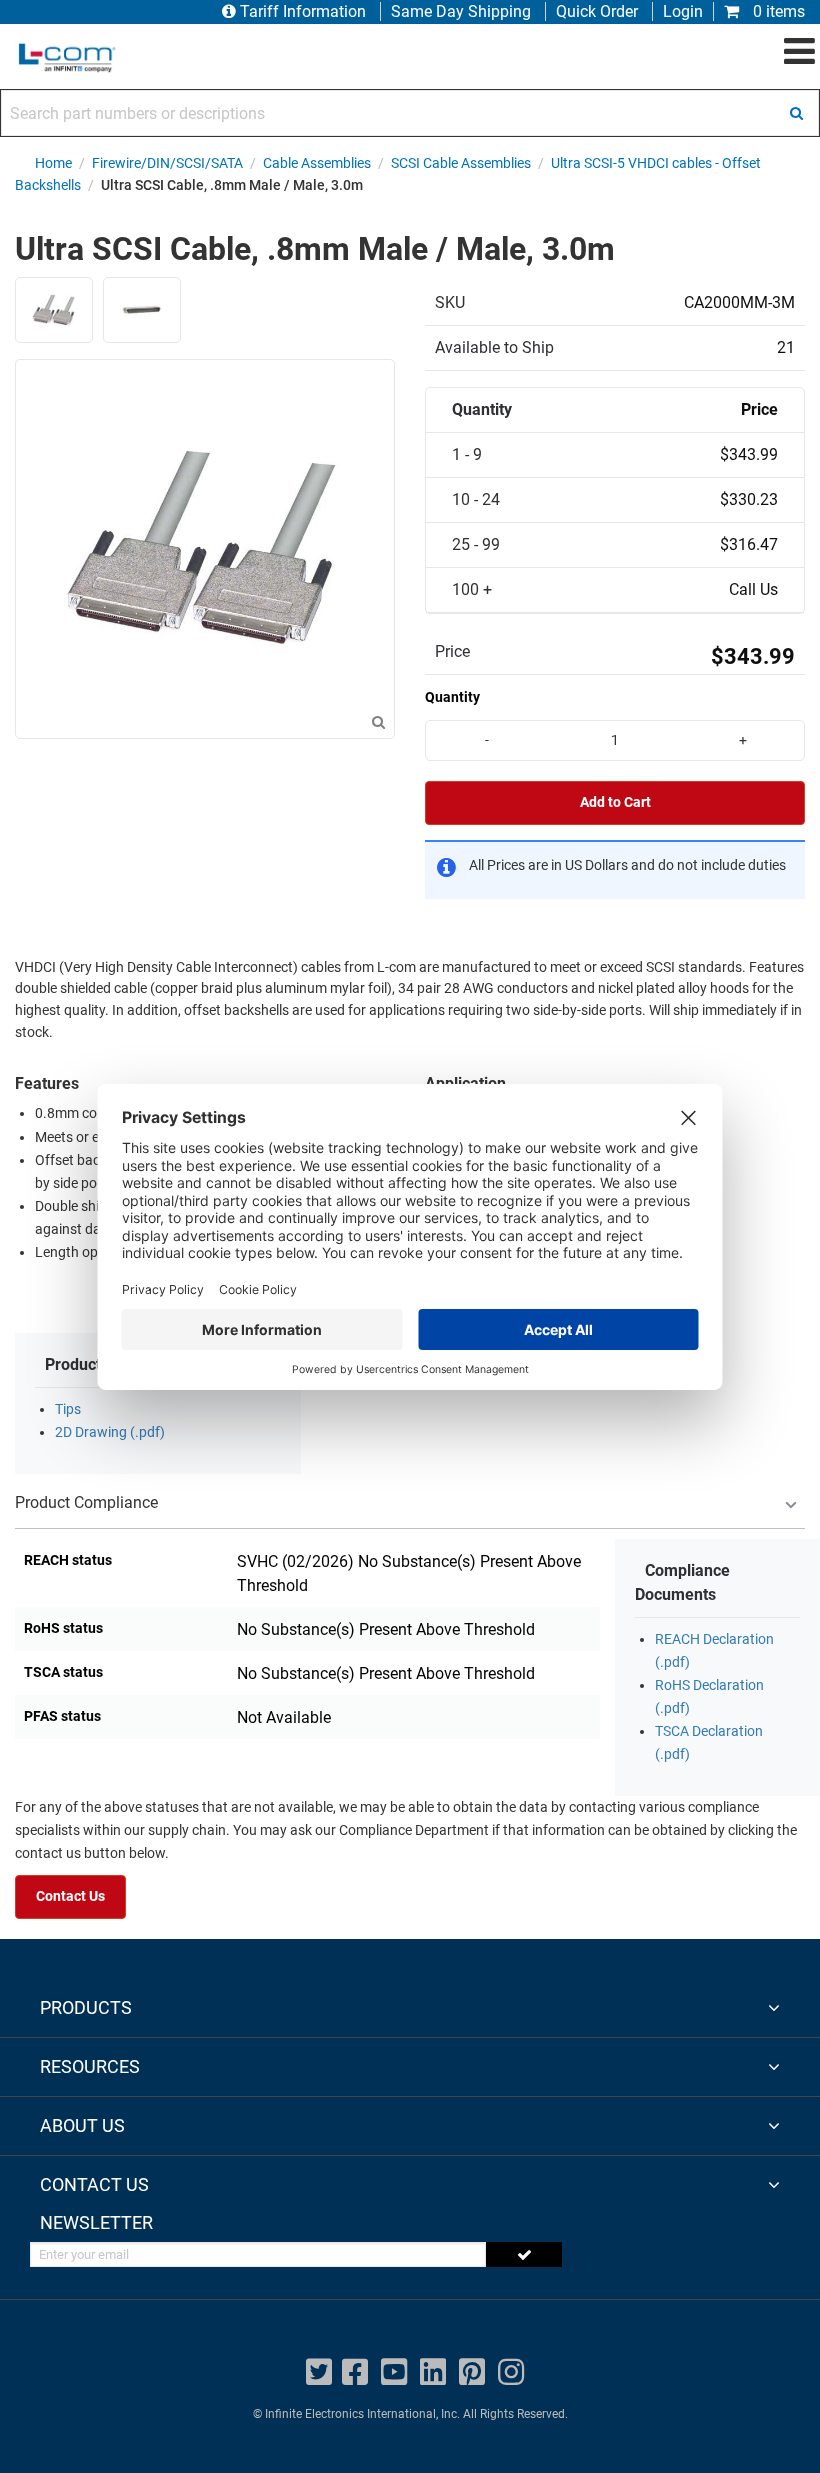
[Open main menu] (799, 52)
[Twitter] (319, 2372)
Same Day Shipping (461, 11)
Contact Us (70, 1896)
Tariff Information (303, 11)
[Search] (796, 113)
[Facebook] (355, 2372)
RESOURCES (90, 2066)
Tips (68, 1409)
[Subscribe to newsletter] (524, 2254)
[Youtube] (394, 2372)
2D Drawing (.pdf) (110, 1432)
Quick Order (597, 11)
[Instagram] (511, 2372)
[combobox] (410, 113)
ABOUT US (82, 2125)
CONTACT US (94, 2184)
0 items (777, 11)
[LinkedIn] (433, 2372)
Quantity (452, 697)
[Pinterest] (472, 2372)
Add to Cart (615, 802)
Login (683, 11)
